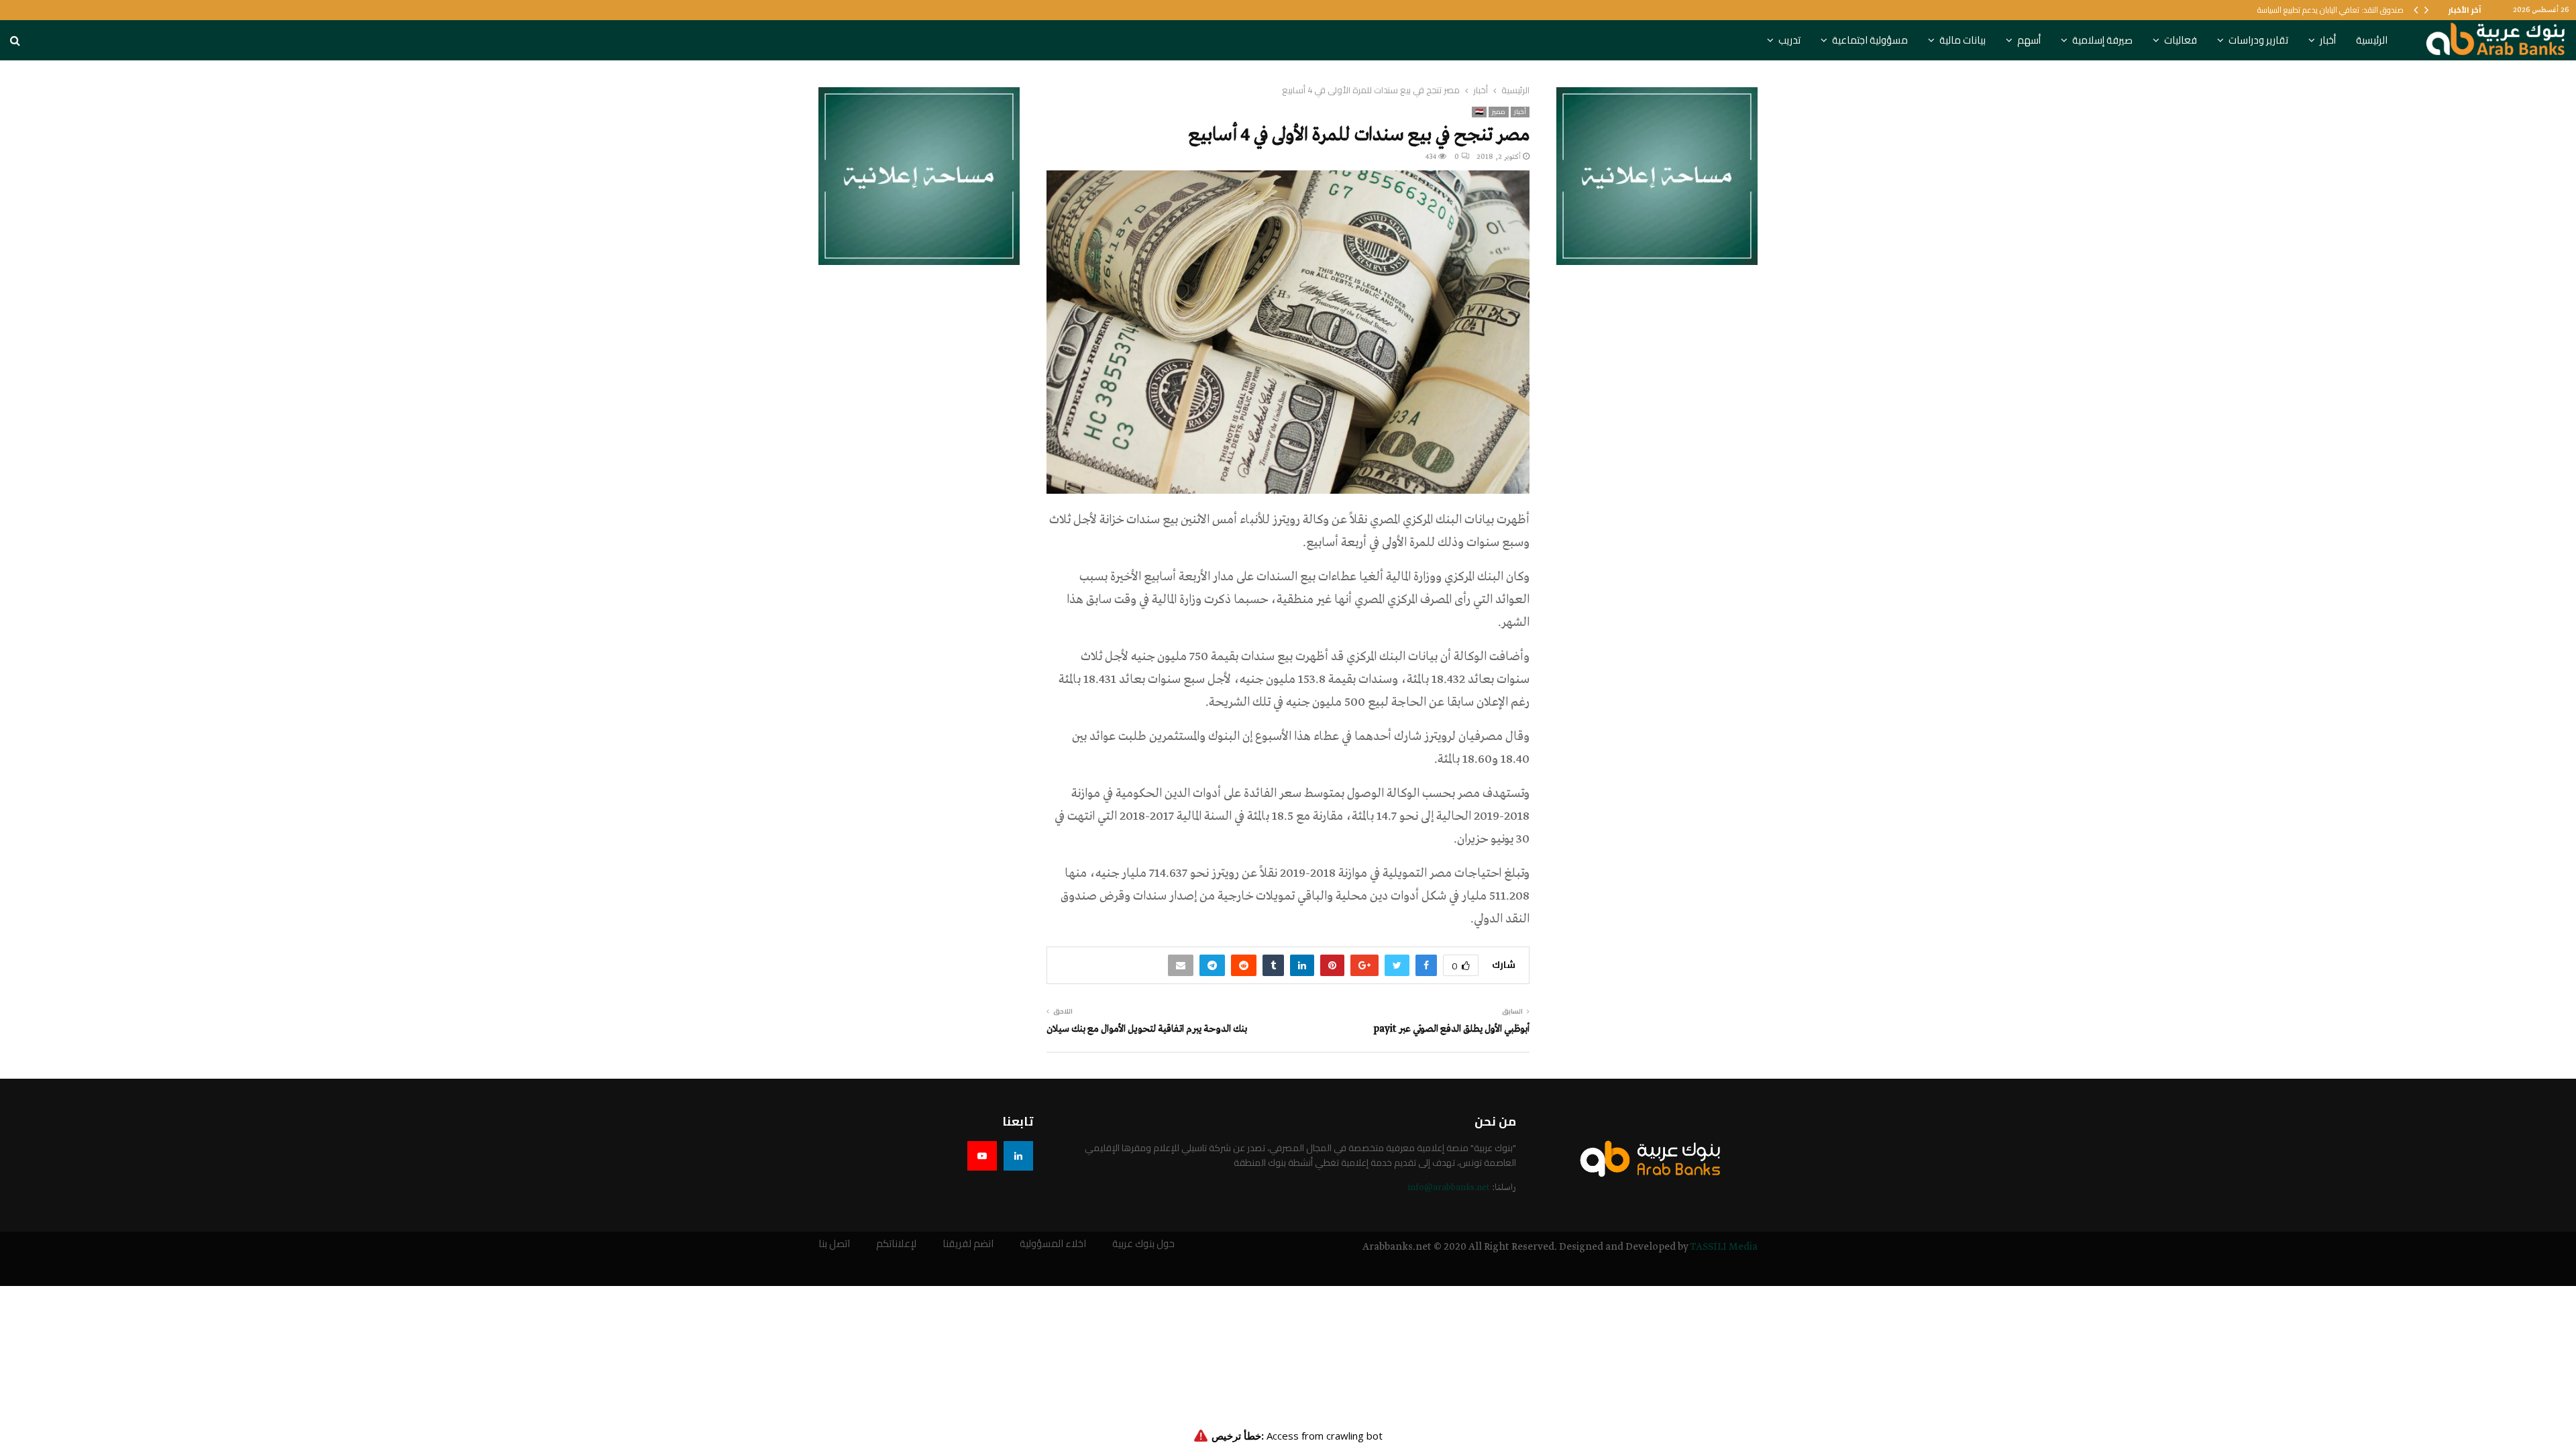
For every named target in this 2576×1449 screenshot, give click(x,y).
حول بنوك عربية (1143, 1244)
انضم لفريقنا (968, 1244)
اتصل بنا (834, 1244)
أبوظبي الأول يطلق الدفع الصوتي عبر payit (1451, 1029)
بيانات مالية (1963, 40)
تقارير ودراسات (2258, 40)
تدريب (1789, 40)
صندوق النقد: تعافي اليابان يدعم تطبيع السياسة (2330, 10)
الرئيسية (2372, 40)
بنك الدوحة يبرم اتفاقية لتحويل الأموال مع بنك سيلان (1147, 1029)
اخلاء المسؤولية (1053, 1244)
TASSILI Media (1724, 1247)
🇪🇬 (1479, 112)
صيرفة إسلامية (2102, 40)
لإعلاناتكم (896, 1244)
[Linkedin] (1018, 1156)
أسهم (2029, 40)
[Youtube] (982, 1156)
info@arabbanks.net (1449, 1188)
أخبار (2328, 40)
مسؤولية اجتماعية (1870, 40)
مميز (1499, 112)
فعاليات (2181, 40)
